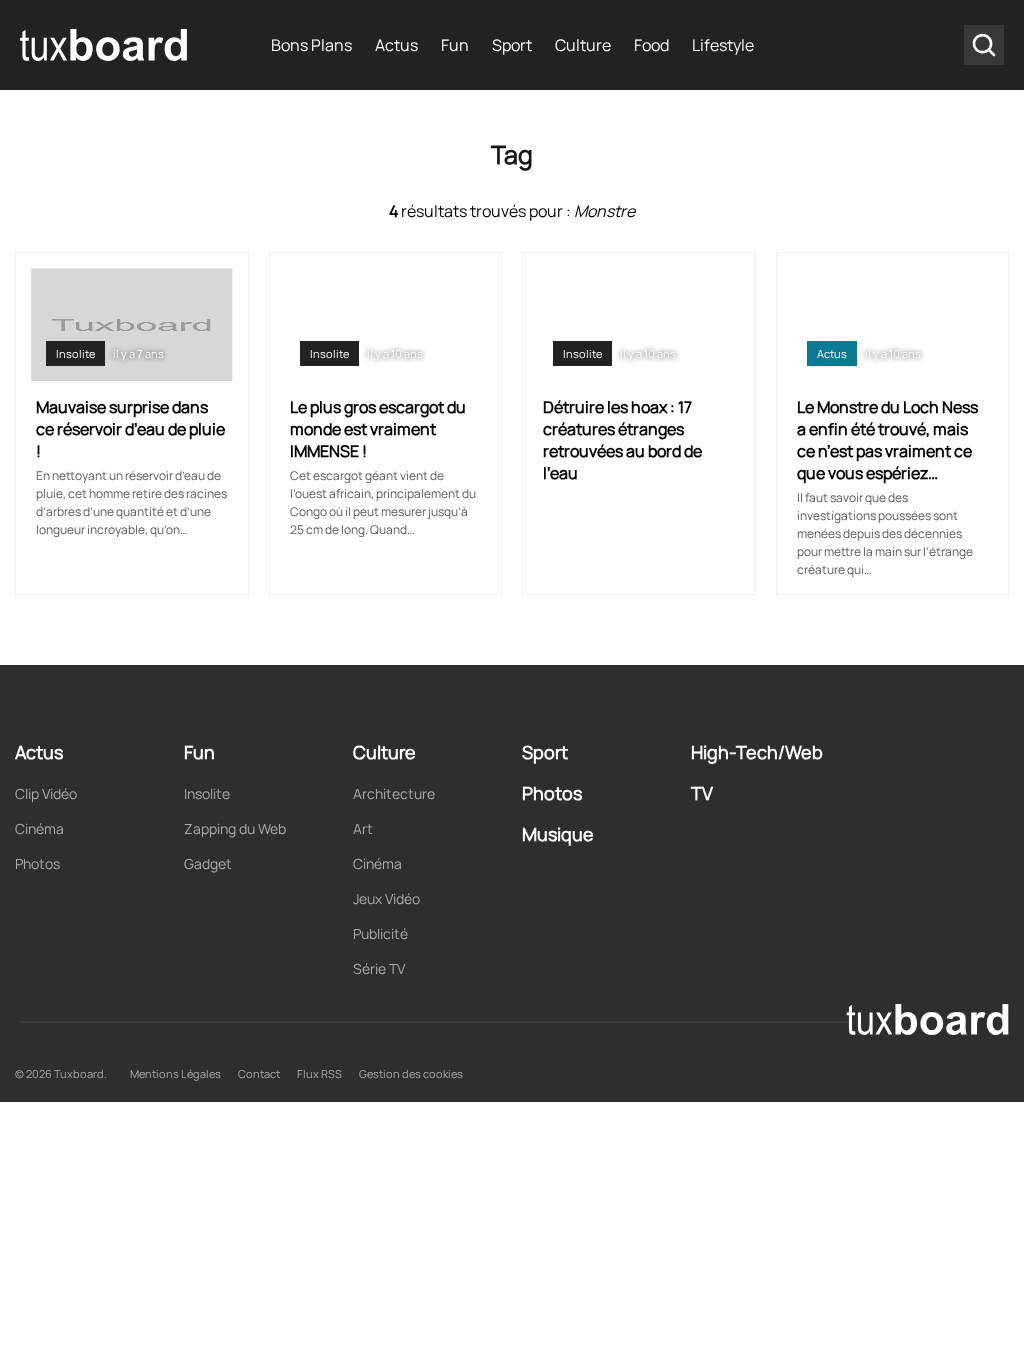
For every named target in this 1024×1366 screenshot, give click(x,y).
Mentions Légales (175, 1073)
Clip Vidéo (46, 793)
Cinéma (39, 828)
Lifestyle (723, 45)
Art (363, 828)
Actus (396, 45)
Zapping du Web (235, 828)
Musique (558, 834)
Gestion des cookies (411, 1073)
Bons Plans (311, 45)
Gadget (208, 863)
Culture (583, 45)
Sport (512, 45)
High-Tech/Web (757, 752)
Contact (259, 1073)
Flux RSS (319, 1073)
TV (702, 793)
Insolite (75, 353)
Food (651, 45)
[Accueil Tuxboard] (105, 45)
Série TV (379, 968)
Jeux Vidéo (386, 898)
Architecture (394, 793)
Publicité (380, 933)
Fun (455, 45)
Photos (37, 863)
